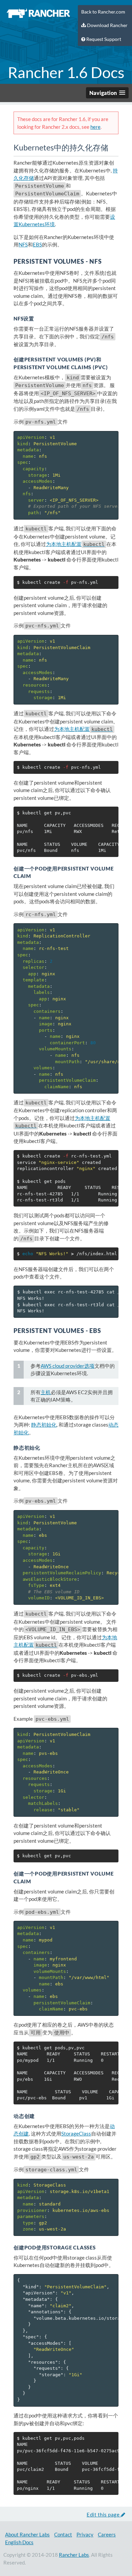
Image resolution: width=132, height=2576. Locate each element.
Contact (63, 2534)
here (95, 127)
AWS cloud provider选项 (68, 1366)
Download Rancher (107, 25)
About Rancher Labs (27, 2534)
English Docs (19, 2542)
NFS (23, 244)
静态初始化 (44, 1425)
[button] (107, 93)
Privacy (85, 2534)
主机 (46, 1392)
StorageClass (76, 2133)
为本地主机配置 (75, 544)
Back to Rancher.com (103, 12)
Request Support (103, 39)
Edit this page (104, 2514)
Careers (107, 2534)
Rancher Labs (74, 2555)
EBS (37, 244)
